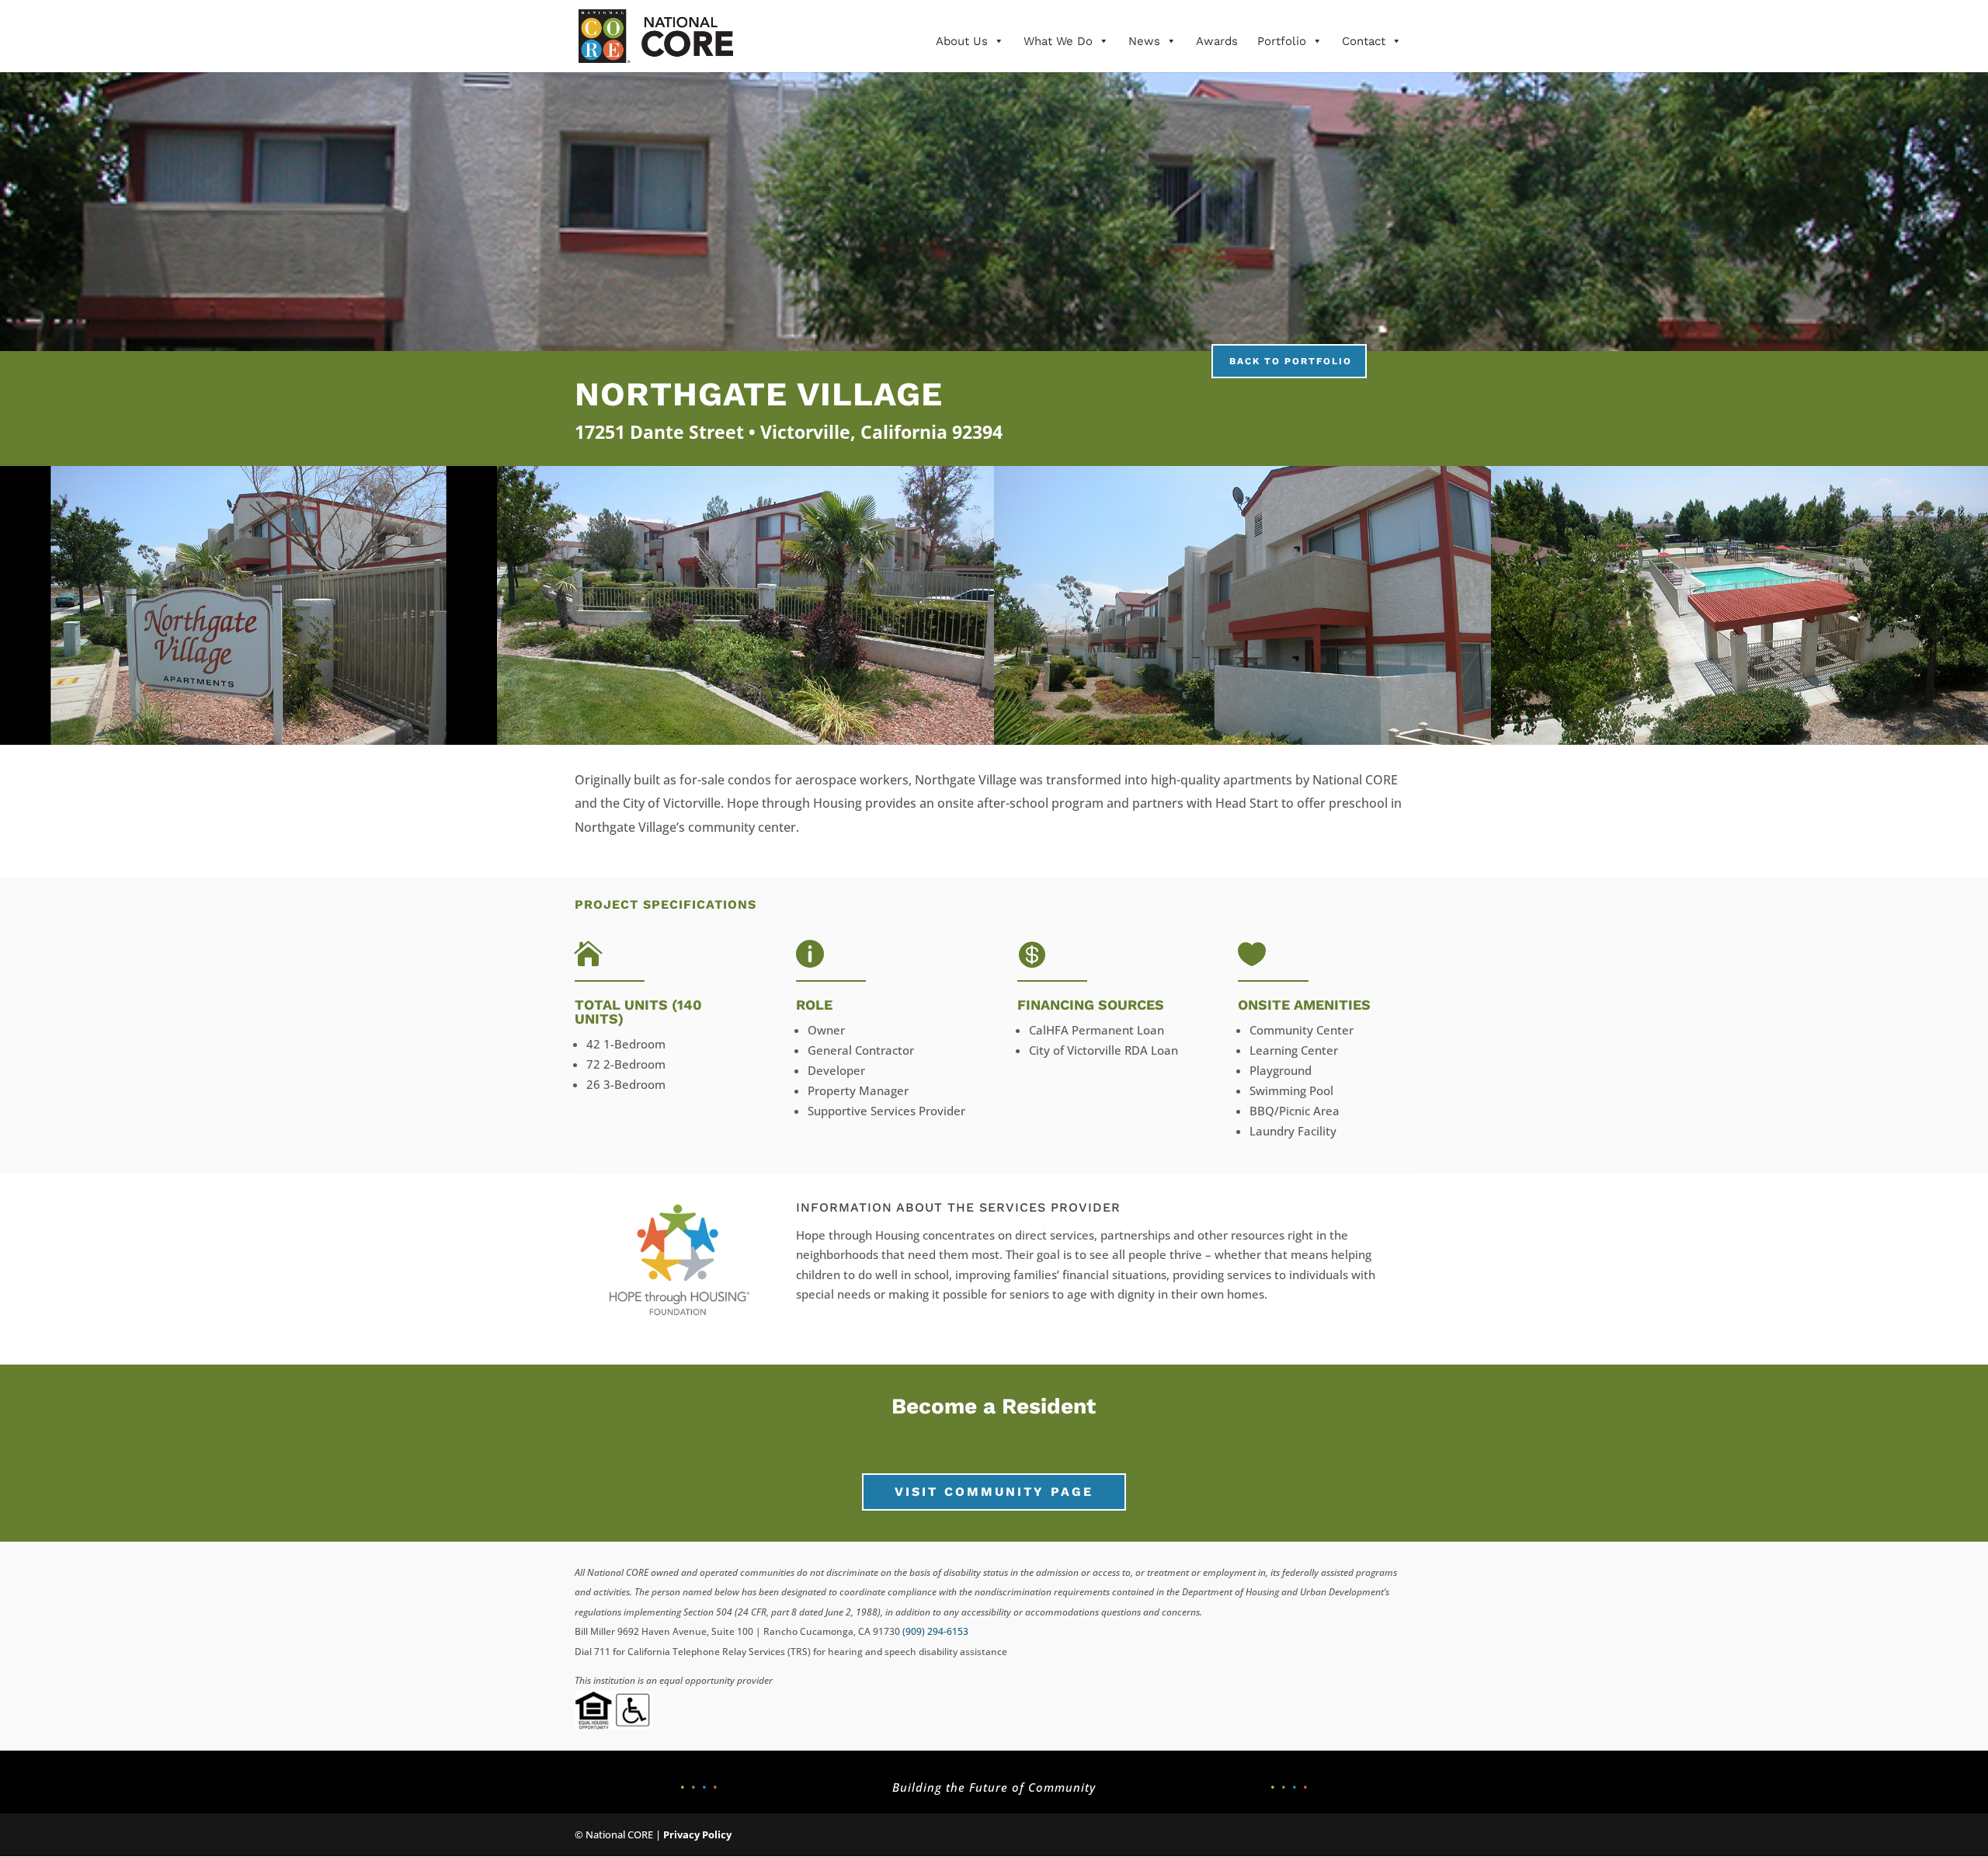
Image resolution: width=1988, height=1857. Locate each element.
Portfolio (1282, 41)
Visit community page (994, 1492)
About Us (962, 41)
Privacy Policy (697, 1834)
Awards (1217, 41)
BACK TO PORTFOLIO (1291, 361)
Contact (1364, 41)
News (1144, 41)
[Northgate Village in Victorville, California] (248, 740)
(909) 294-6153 (935, 1631)
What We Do (1058, 41)
